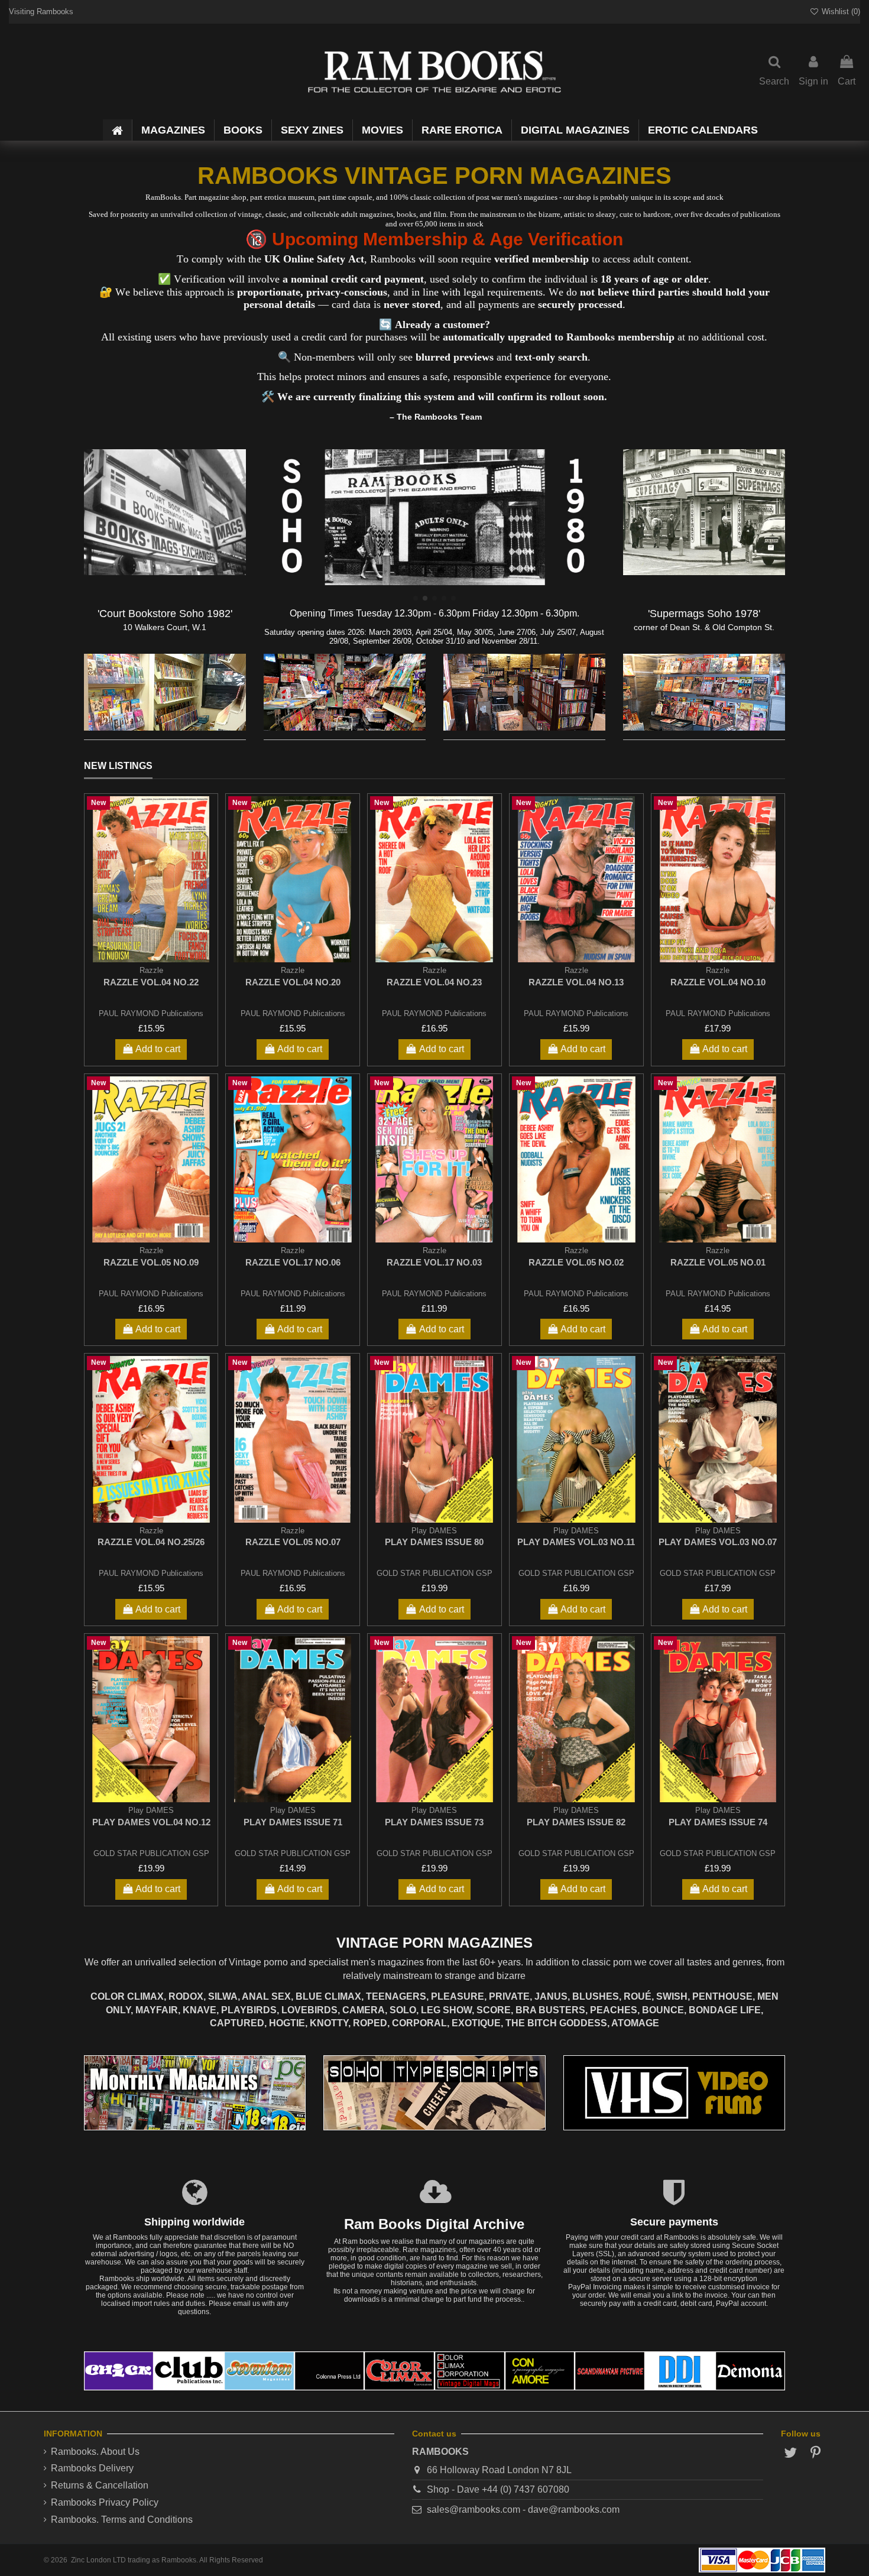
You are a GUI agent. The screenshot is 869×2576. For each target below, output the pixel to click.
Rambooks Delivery (92, 2468)
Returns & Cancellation (100, 2485)
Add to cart (158, 1049)
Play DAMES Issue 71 (293, 1822)
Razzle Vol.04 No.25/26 (151, 1542)
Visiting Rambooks (41, 12)
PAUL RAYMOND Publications (151, 1013)
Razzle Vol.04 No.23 (434, 982)
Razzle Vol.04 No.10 (718, 982)
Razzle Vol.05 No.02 (576, 1262)
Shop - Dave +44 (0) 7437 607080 (498, 2489)
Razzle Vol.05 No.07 (293, 1542)
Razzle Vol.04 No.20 (293, 982)
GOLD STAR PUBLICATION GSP (434, 1573)
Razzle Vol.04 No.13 (576, 982)
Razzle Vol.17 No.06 (293, 1262)
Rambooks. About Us (95, 2452)
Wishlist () (840, 12)
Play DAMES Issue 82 (576, 1822)
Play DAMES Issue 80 (434, 1542)
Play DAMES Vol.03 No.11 (576, 1542)
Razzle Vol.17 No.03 (434, 1262)
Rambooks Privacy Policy (105, 2502)
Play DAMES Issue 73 (434, 1822)
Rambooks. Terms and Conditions (122, 2520)
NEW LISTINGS (118, 766)
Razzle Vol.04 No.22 (151, 982)
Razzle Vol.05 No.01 (718, 1262)
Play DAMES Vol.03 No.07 (718, 1542)
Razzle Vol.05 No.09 (151, 1262)
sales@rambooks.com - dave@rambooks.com (523, 2510)
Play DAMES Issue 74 (718, 1822)
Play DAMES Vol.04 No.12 (151, 1822)
